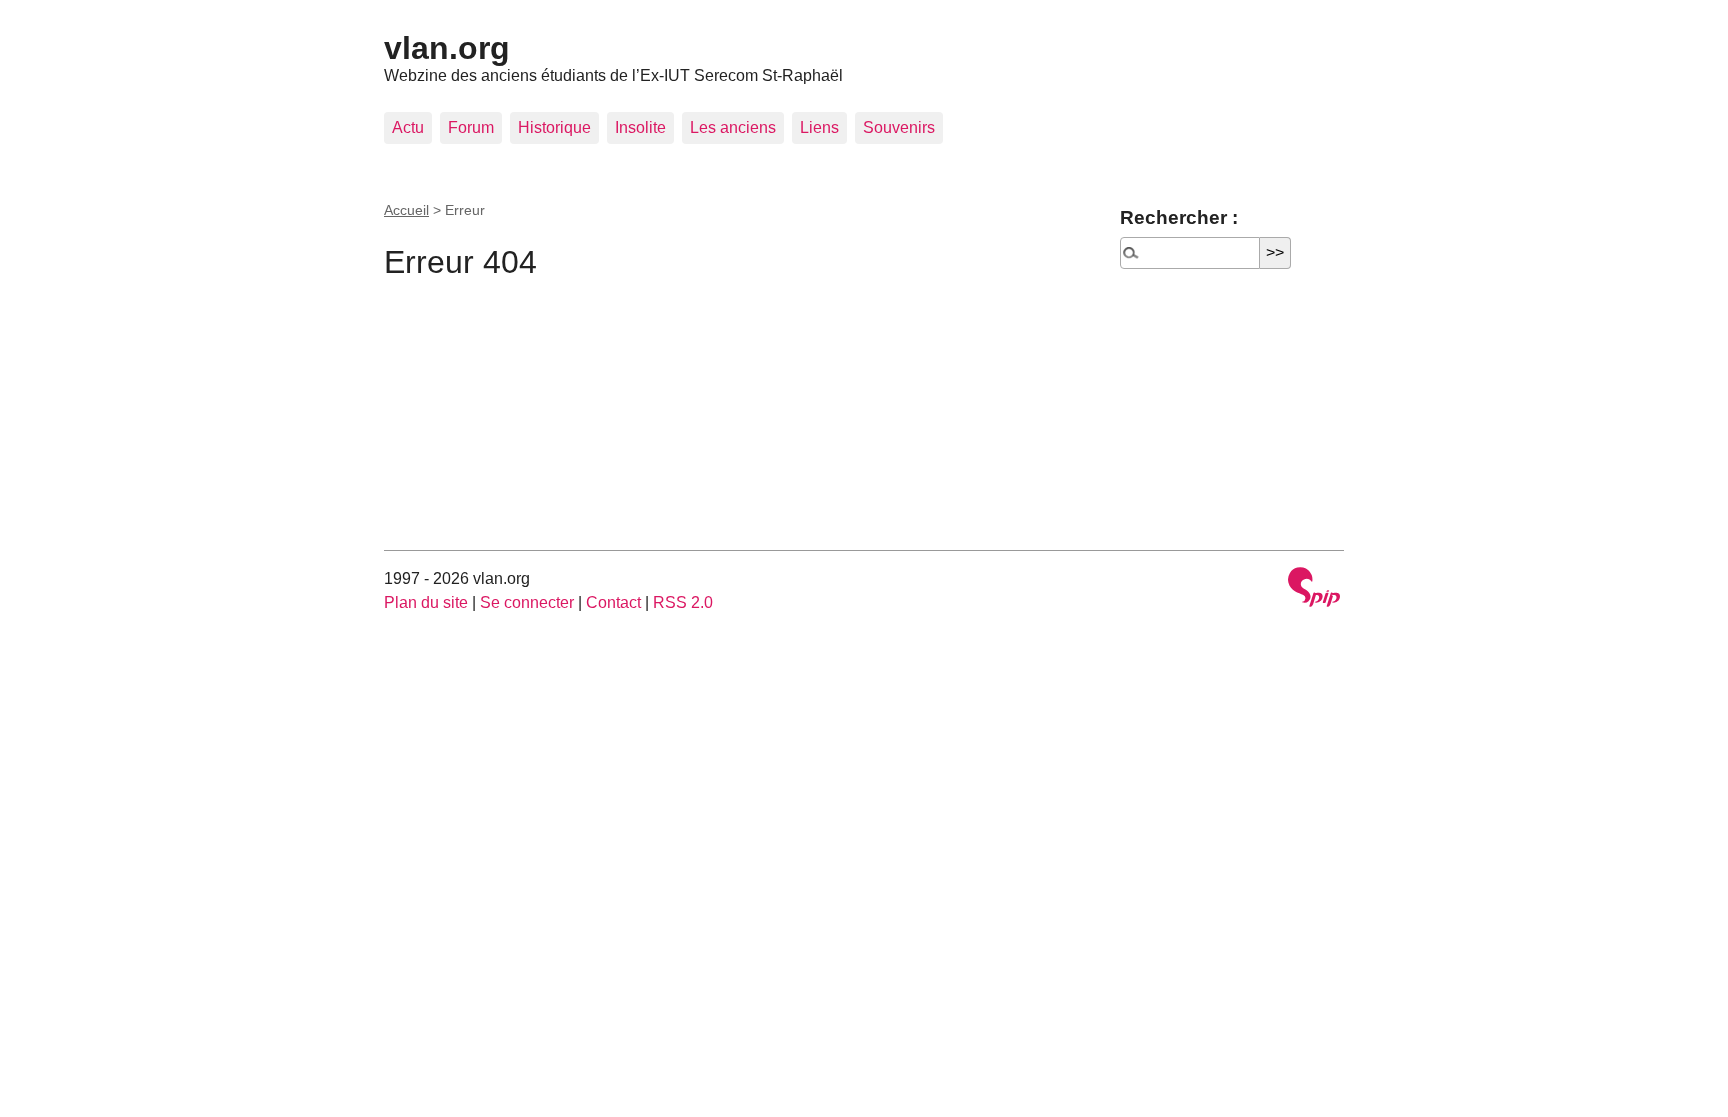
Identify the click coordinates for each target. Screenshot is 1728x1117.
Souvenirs (899, 127)
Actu (408, 127)
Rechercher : (1179, 217)
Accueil (406, 210)
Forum (471, 127)
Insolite (640, 127)
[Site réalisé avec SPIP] (1314, 589)
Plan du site (426, 602)
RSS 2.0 (683, 602)
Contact (613, 602)
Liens (819, 127)
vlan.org (447, 48)
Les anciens (733, 127)
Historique (554, 127)
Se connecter (527, 602)
